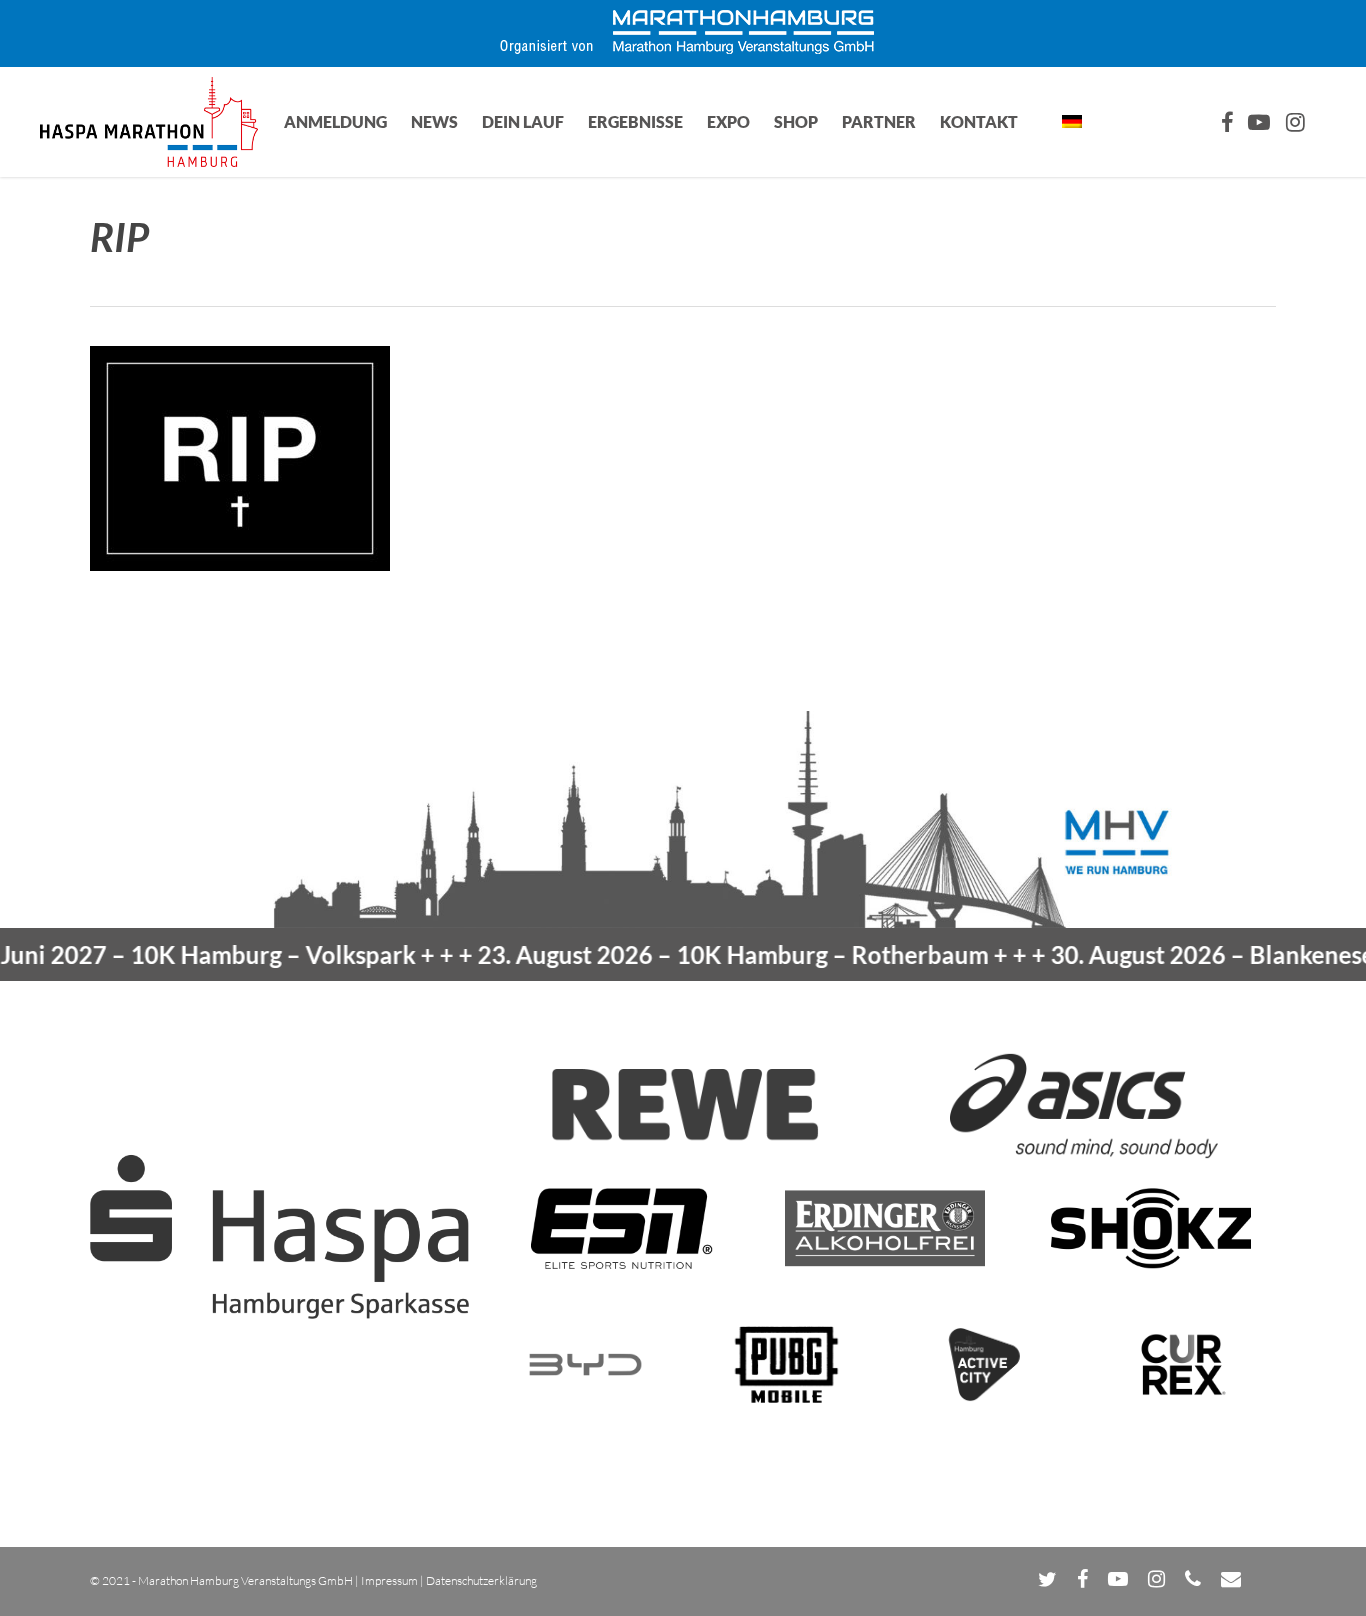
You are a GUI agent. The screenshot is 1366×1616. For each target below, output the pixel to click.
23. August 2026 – (698, 954)
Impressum (389, 1580)
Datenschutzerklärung (481, 1580)
